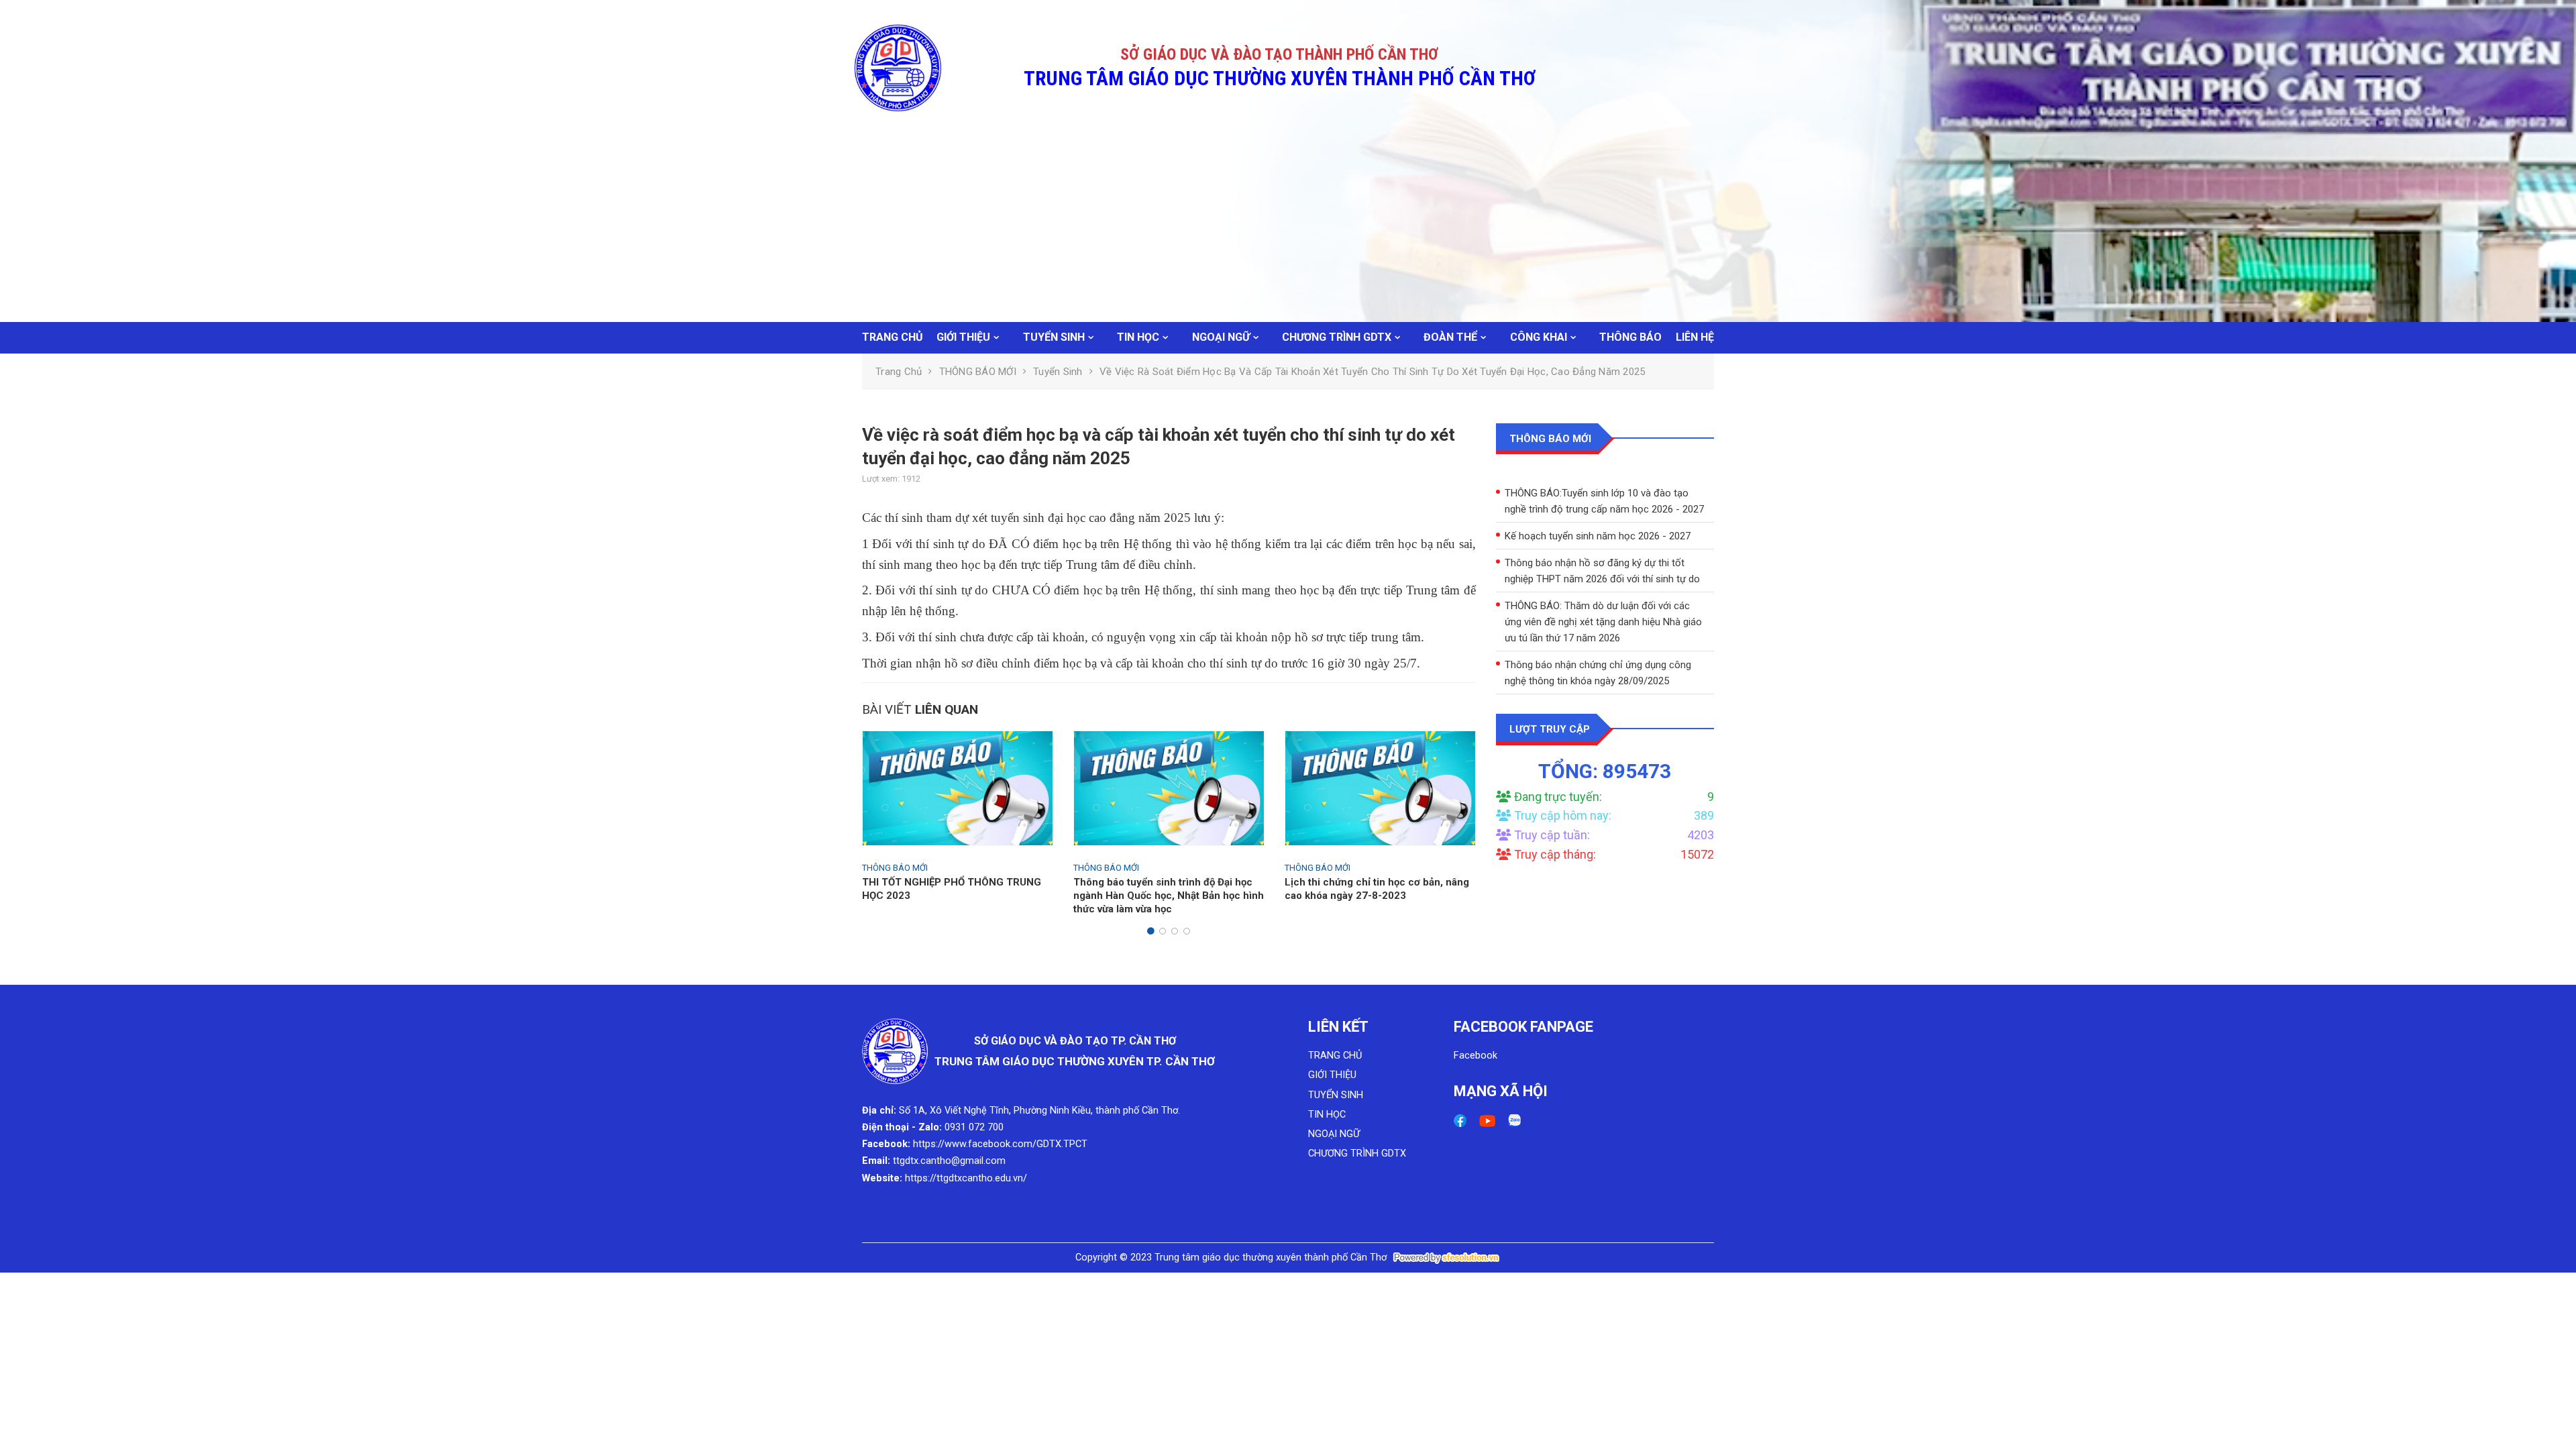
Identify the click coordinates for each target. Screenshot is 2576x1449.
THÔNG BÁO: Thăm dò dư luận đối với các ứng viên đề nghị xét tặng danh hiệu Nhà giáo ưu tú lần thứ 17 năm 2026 (1603, 584)
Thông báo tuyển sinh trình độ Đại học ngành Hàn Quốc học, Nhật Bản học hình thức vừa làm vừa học (1169, 896)
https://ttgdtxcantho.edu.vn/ (966, 1178)
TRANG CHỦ (893, 337)
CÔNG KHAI (1539, 337)
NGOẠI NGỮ (1221, 337)
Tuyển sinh (1058, 372)
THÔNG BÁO (1630, 337)
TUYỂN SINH (1054, 337)
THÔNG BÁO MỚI (978, 372)
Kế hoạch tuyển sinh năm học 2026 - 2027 (1597, 498)
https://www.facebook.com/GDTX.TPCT (1000, 1144)
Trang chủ (899, 372)
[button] (1150, 931)
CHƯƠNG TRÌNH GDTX (1337, 337)
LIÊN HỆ (1695, 337)
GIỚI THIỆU (963, 337)
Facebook (1475, 1056)
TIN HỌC (1138, 337)
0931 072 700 (974, 1127)
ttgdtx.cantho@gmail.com (949, 1161)
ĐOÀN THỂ (1450, 337)
